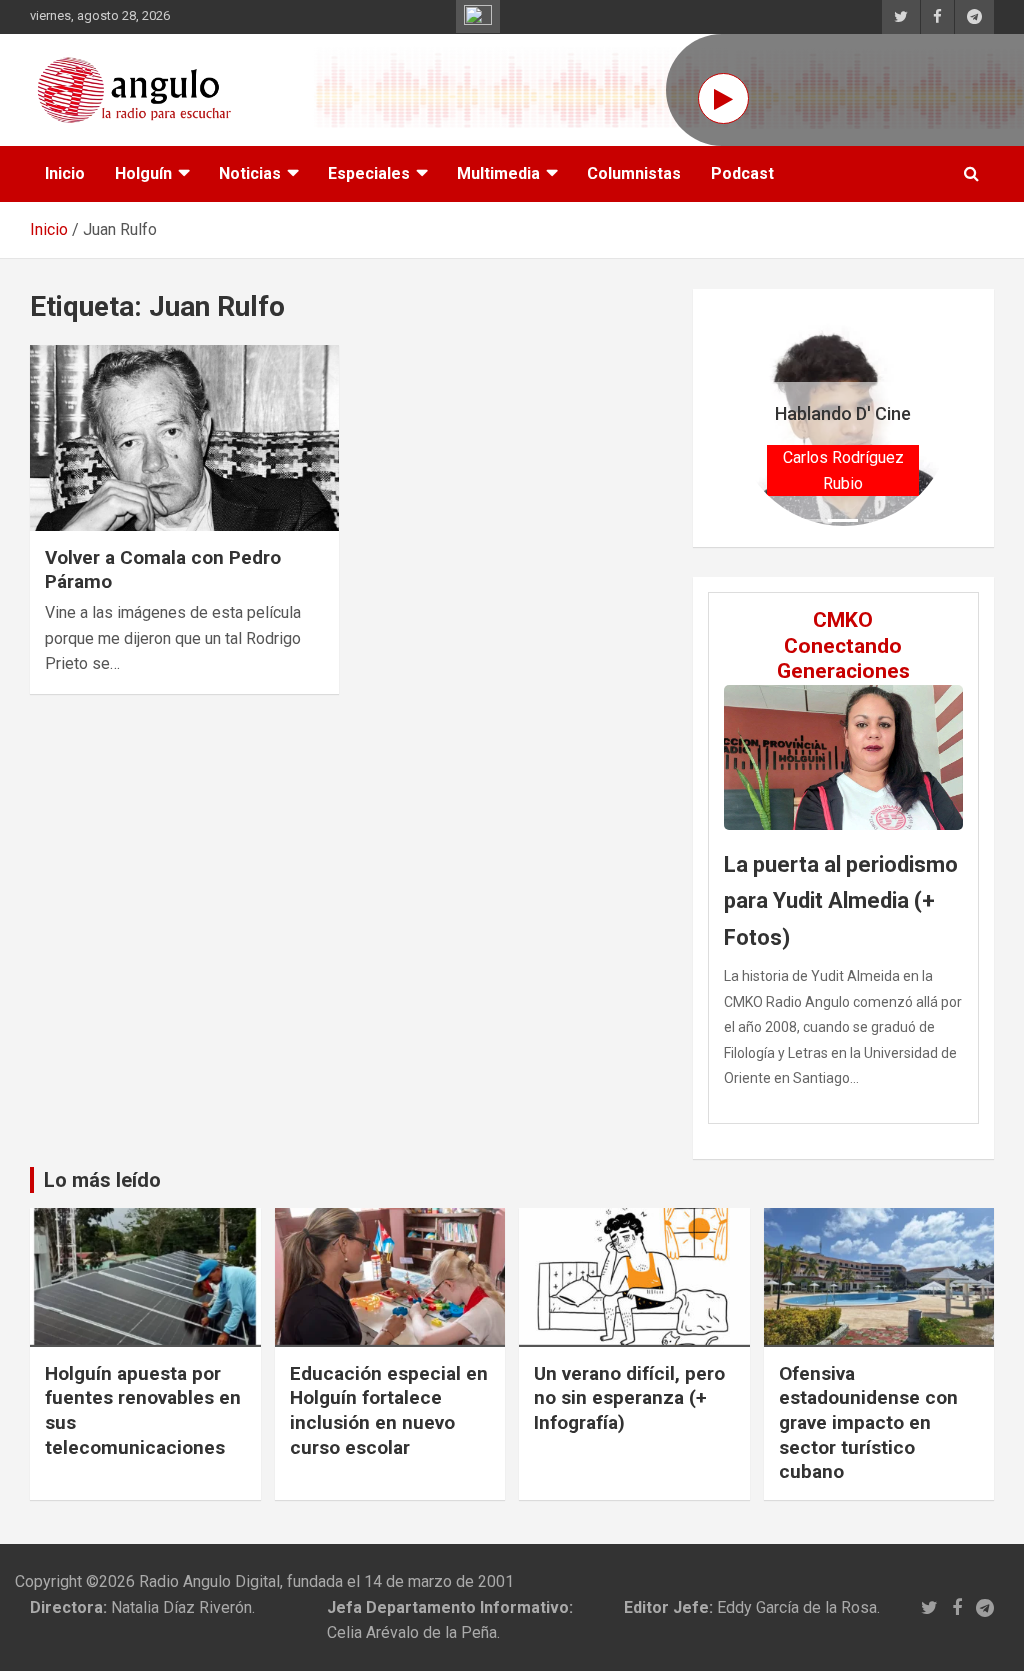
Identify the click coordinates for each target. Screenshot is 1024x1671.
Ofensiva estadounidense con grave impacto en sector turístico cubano (868, 1423)
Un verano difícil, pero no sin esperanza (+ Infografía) (629, 1398)
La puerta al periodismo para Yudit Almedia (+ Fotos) (841, 901)
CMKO (843, 620)
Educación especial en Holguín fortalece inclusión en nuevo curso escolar (389, 1410)
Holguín (143, 173)
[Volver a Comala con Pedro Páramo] (184, 437)
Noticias (250, 173)
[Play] (723, 98)
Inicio (65, 173)
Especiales (369, 173)
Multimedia (498, 173)
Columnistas (634, 173)
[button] (751, 418)
